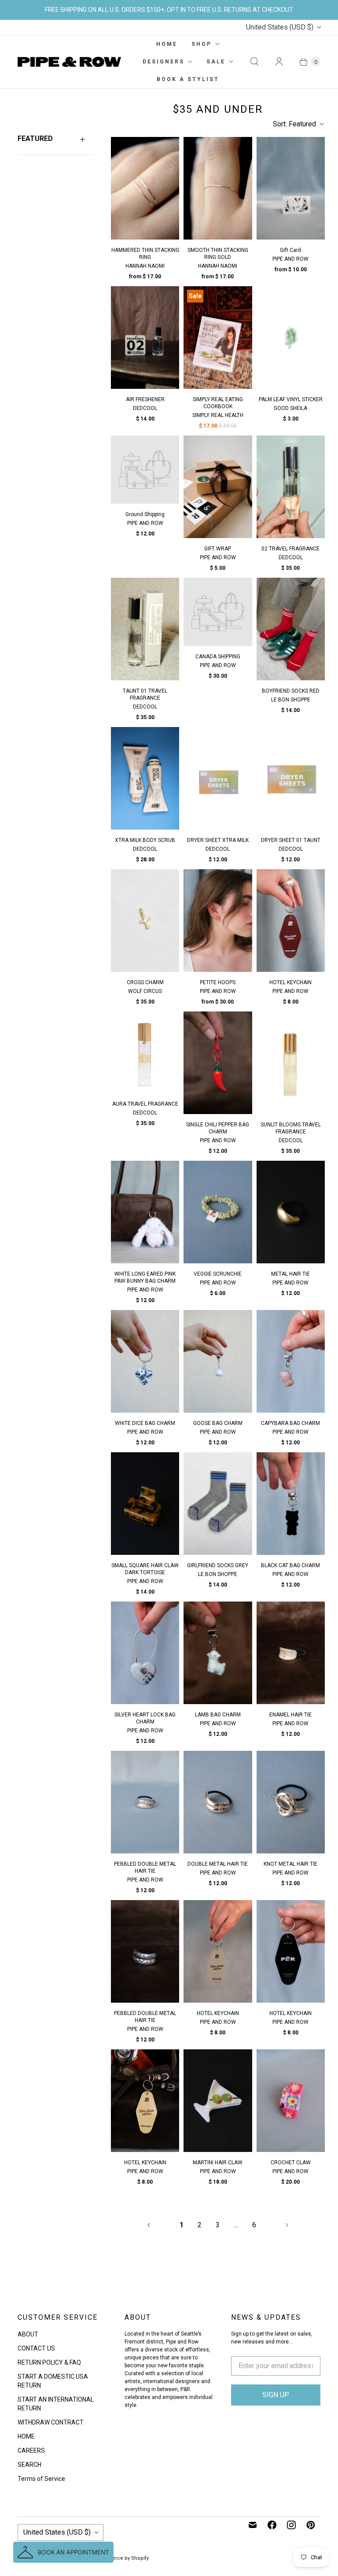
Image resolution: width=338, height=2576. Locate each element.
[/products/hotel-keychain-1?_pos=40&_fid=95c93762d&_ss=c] (145, 2101)
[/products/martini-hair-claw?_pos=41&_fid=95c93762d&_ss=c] (218, 2101)
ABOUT (28, 2334)
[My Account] (279, 62)
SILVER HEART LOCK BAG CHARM (145, 1718)
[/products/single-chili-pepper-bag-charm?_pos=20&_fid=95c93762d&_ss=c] (218, 1063)
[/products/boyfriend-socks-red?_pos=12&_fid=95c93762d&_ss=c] (291, 629)
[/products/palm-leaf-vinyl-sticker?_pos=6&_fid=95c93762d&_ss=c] (291, 338)
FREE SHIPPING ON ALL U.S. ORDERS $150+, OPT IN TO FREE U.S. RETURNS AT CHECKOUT (169, 10)
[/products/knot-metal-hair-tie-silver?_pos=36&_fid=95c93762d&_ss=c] (291, 1802)
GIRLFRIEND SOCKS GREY (218, 1565)
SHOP (202, 44)
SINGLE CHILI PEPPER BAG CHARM (218, 1128)
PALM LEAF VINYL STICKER (291, 399)
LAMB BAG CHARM (218, 1715)
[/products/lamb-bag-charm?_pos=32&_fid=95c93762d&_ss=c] (218, 1653)
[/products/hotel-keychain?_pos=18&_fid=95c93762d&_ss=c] (291, 921)
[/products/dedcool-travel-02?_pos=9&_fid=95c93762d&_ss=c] (291, 487)
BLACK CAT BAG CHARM (290, 1565)
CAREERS (31, 2451)
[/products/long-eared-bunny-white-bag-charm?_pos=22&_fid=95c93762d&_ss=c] (145, 1212)
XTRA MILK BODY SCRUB (145, 840)
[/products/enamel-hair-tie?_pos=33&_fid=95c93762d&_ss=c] (291, 1653)
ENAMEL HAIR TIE (290, 1715)
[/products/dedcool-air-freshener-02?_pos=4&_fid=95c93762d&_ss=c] (145, 338)
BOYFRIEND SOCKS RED (291, 691)
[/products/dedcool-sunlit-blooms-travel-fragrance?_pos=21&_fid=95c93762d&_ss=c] (291, 1063)
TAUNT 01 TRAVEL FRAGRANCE (145, 694)
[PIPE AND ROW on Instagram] (291, 2525)
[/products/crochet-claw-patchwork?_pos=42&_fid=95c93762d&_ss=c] (291, 2101)
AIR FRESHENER (145, 399)
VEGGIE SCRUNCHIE (218, 1274)
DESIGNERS (163, 62)
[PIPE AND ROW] (69, 62)
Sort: (294, 124)
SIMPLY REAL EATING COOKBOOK (218, 403)
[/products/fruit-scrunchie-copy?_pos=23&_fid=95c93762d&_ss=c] (218, 1212)
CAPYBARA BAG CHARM (290, 1423)
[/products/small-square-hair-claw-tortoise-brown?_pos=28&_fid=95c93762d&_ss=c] (145, 1504)
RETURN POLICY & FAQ (49, 2362)
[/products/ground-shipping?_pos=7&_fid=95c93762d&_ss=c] (145, 470)
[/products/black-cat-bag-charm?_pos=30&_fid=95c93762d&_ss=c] (291, 1504)
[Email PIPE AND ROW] (253, 2525)
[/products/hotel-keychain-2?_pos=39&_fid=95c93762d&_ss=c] (291, 1951)
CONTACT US (36, 2348)
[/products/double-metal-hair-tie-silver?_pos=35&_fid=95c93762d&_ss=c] (218, 1802)
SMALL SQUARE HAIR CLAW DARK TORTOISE (145, 1569)
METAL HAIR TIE (290, 1274)
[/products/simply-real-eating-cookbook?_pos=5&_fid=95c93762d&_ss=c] (218, 338)
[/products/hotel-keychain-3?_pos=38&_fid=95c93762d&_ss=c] (218, 1951)
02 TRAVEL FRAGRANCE (290, 549)
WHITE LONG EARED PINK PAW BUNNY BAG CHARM (145, 1277)
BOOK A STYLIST (188, 79)
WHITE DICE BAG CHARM (145, 1423)
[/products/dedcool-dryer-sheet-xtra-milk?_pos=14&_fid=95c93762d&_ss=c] (218, 778)
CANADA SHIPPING (218, 657)
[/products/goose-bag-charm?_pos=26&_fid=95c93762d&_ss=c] (218, 1361)
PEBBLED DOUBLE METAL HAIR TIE (145, 1867)
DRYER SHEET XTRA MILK (218, 840)
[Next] (287, 2225)
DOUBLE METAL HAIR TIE (218, 1864)
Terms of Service (41, 2479)
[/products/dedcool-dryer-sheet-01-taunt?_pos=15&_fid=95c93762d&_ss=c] (291, 778)
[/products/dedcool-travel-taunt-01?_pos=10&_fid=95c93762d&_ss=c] (145, 629)
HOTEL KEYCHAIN (290, 982)
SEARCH (29, 2465)
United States (280, 27)
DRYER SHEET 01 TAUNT (291, 840)
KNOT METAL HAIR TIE (290, 1864)
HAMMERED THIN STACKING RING (145, 254)
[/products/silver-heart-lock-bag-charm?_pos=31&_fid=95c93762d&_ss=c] (145, 1653)
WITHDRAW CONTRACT (51, 2422)
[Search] (254, 62)
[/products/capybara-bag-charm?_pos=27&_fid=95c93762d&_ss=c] (291, 1361)
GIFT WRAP (218, 549)
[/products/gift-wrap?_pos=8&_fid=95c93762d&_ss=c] (218, 487)
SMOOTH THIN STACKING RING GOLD (218, 254)
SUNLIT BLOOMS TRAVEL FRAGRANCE (291, 1128)
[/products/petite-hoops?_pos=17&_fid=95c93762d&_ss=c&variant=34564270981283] (218, 921)
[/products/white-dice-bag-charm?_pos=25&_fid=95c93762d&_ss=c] (145, 1361)
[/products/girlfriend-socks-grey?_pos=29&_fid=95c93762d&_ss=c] (218, 1504)
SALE (216, 62)
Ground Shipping (145, 514)
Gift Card (290, 250)
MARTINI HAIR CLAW (218, 2163)
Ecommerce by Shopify (121, 2558)
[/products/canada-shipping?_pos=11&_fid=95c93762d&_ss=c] (218, 612)
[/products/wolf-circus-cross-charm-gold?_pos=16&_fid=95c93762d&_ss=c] (145, 921)
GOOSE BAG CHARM (218, 1423)
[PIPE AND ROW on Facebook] (272, 2525)
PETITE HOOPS (218, 982)
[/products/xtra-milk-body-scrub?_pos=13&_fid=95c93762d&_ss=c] (145, 778)
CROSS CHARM (145, 982)
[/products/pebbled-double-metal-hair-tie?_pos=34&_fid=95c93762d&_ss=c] (145, 1802)
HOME (167, 44)
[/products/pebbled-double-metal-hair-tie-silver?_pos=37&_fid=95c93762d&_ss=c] (145, 1951)
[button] (63, 2552)
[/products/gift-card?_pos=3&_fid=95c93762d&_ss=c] (291, 188)
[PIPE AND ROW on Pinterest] (311, 2525)
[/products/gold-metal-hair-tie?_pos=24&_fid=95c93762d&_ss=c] (291, 1212)
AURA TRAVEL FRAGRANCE (145, 1104)
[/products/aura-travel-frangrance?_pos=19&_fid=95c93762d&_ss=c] (145, 1052)
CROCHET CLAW (291, 2163)
